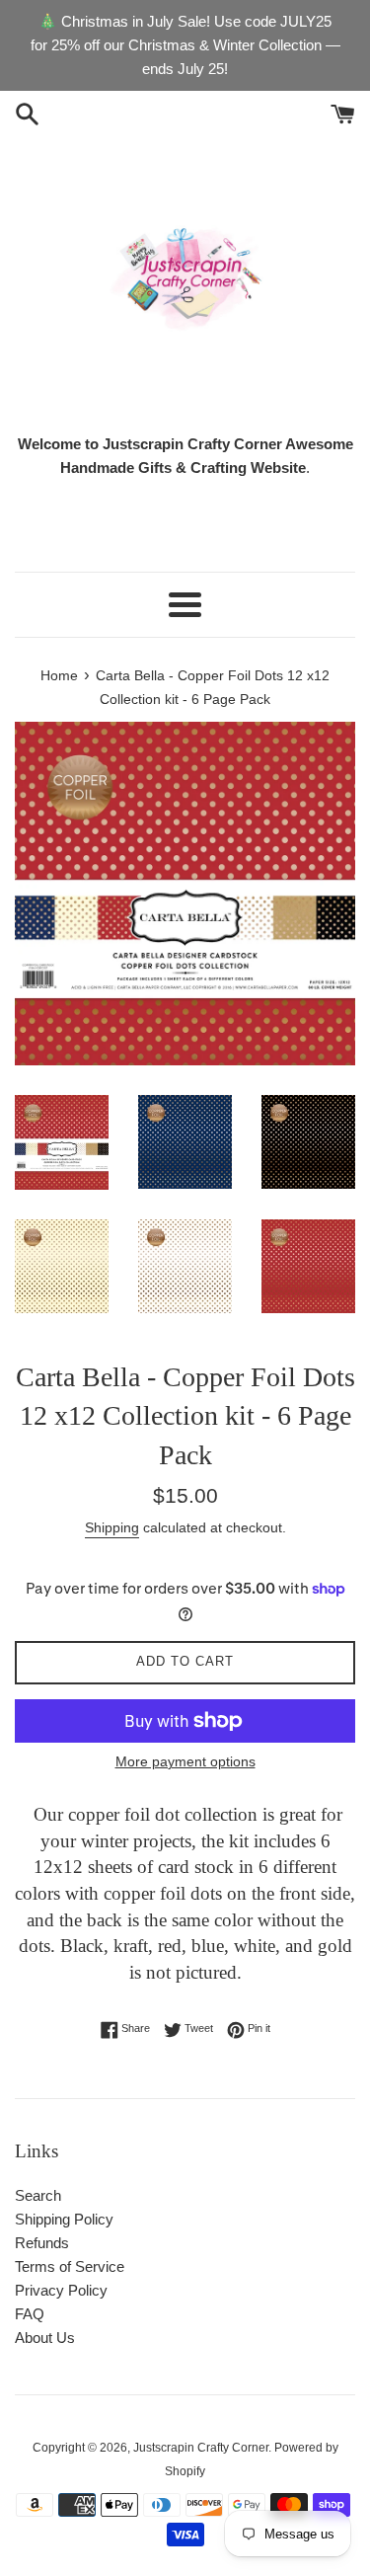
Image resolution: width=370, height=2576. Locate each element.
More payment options (185, 1761)
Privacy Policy (61, 2290)
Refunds (42, 2243)
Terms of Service (70, 2266)
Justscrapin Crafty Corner (201, 2448)
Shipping (112, 1527)
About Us (45, 2338)
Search (38, 2195)
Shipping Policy (64, 2219)
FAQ (30, 2314)
